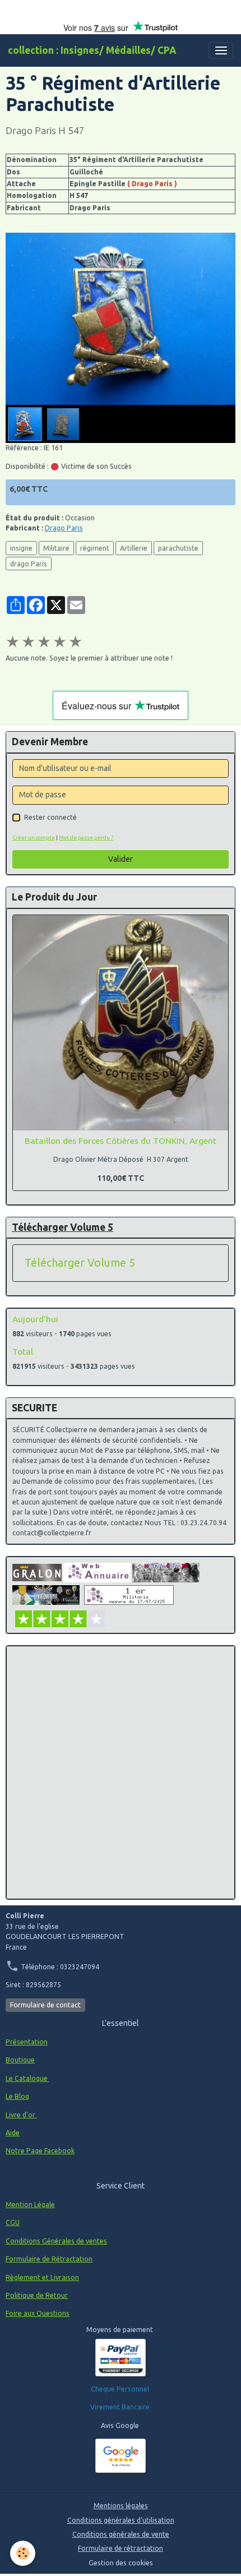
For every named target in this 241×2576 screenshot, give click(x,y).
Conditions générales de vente (121, 2534)
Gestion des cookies (121, 2563)
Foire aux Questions (38, 2313)
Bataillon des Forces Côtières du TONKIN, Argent (121, 1141)
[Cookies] (23, 2553)
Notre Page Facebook (40, 2151)
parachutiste (178, 548)
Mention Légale (30, 2205)
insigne (21, 548)
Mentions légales (121, 2506)
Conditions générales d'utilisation (121, 2520)
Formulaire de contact (45, 2005)
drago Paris (29, 564)
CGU (13, 2222)
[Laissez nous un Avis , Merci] (121, 2456)
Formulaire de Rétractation (49, 2259)
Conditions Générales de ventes (56, 2241)
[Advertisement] (121, 1772)
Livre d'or (21, 2115)
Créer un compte (34, 837)
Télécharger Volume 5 (80, 1263)
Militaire (56, 548)
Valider (121, 859)
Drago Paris (64, 528)
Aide (13, 2133)
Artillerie (134, 548)
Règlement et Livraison (42, 2277)
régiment (95, 548)
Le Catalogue (27, 2078)
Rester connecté (50, 817)
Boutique (20, 2060)
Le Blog (17, 2096)
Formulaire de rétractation (121, 2548)
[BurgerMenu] (221, 50)
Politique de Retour (37, 2295)
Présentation (27, 2042)
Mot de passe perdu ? (86, 837)
